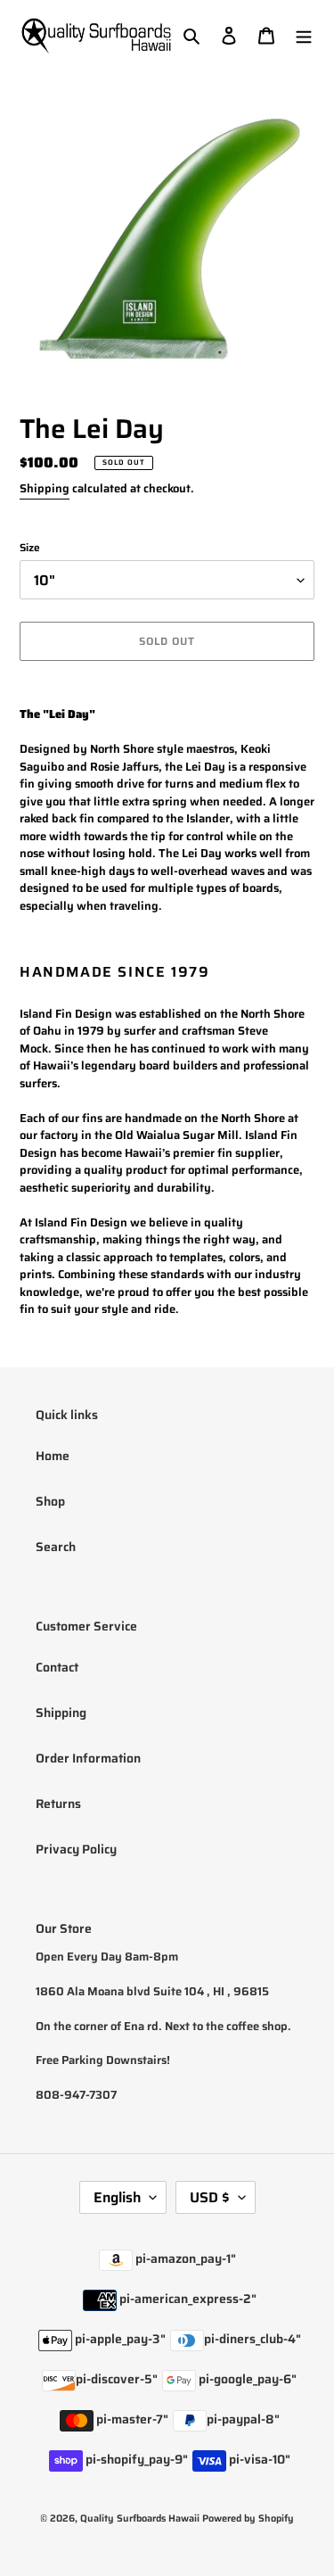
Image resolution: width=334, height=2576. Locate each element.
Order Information (88, 1758)
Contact (57, 1667)
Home (53, 1456)
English (117, 2197)
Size (30, 548)
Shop (50, 1501)
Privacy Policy (76, 1849)
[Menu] (304, 35)
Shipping (45, 488)
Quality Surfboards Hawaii (140, 2518)
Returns (58, 1804)
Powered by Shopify (248, 2518)
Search (56, 1547)
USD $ (210, 2197)
